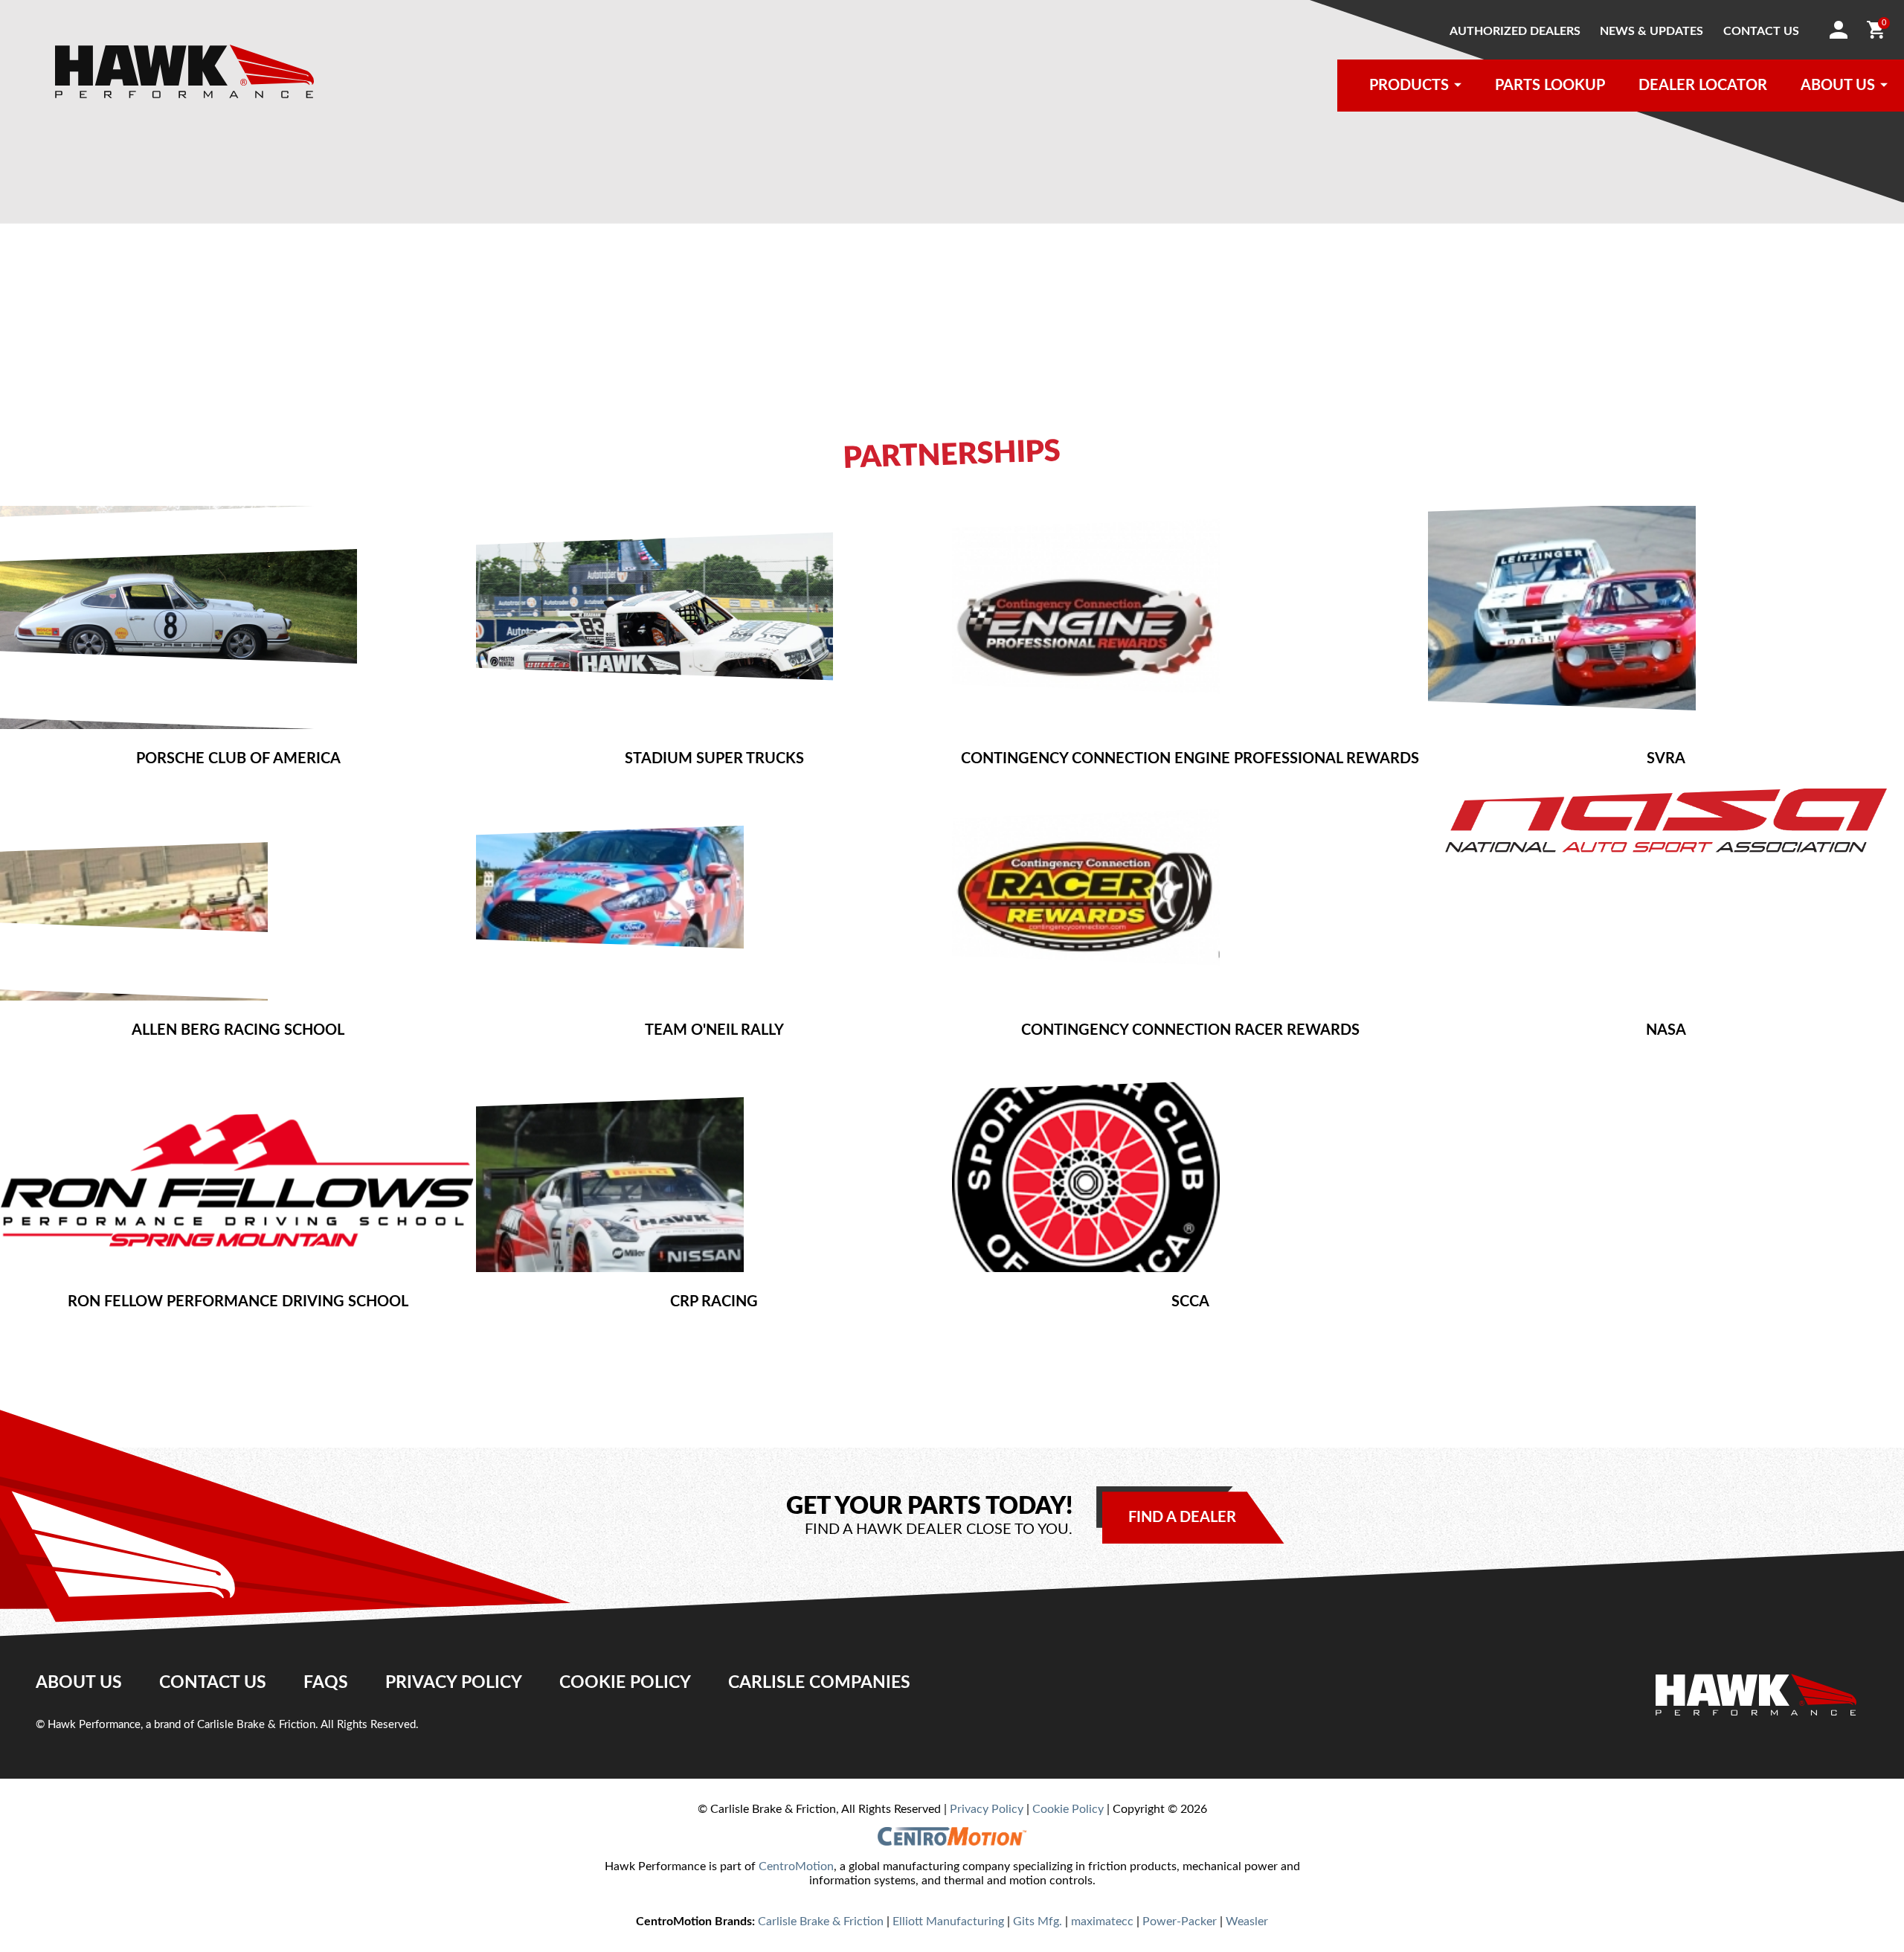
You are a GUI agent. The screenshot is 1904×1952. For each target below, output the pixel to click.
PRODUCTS (1409, 86)
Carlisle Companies (819, 1683)
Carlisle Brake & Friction (821, 1921)
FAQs (326, 1683)
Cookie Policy (625, 1683)
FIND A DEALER (1182, 1518)
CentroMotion (796, 1866)
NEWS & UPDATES (1651, 31)
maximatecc (1102, 1921)
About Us (79, 1683)
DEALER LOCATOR (1703, 86)
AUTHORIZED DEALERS (1515, 31)
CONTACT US (1761, 31)
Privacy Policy (454, 1683)
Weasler (1247, 1921)
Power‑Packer (1180, 1921)
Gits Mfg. (1038, 1921)
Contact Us (213, 1683)
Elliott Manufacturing (948, 1921)
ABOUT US (1838, 86)
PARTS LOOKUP (1550, 86)
